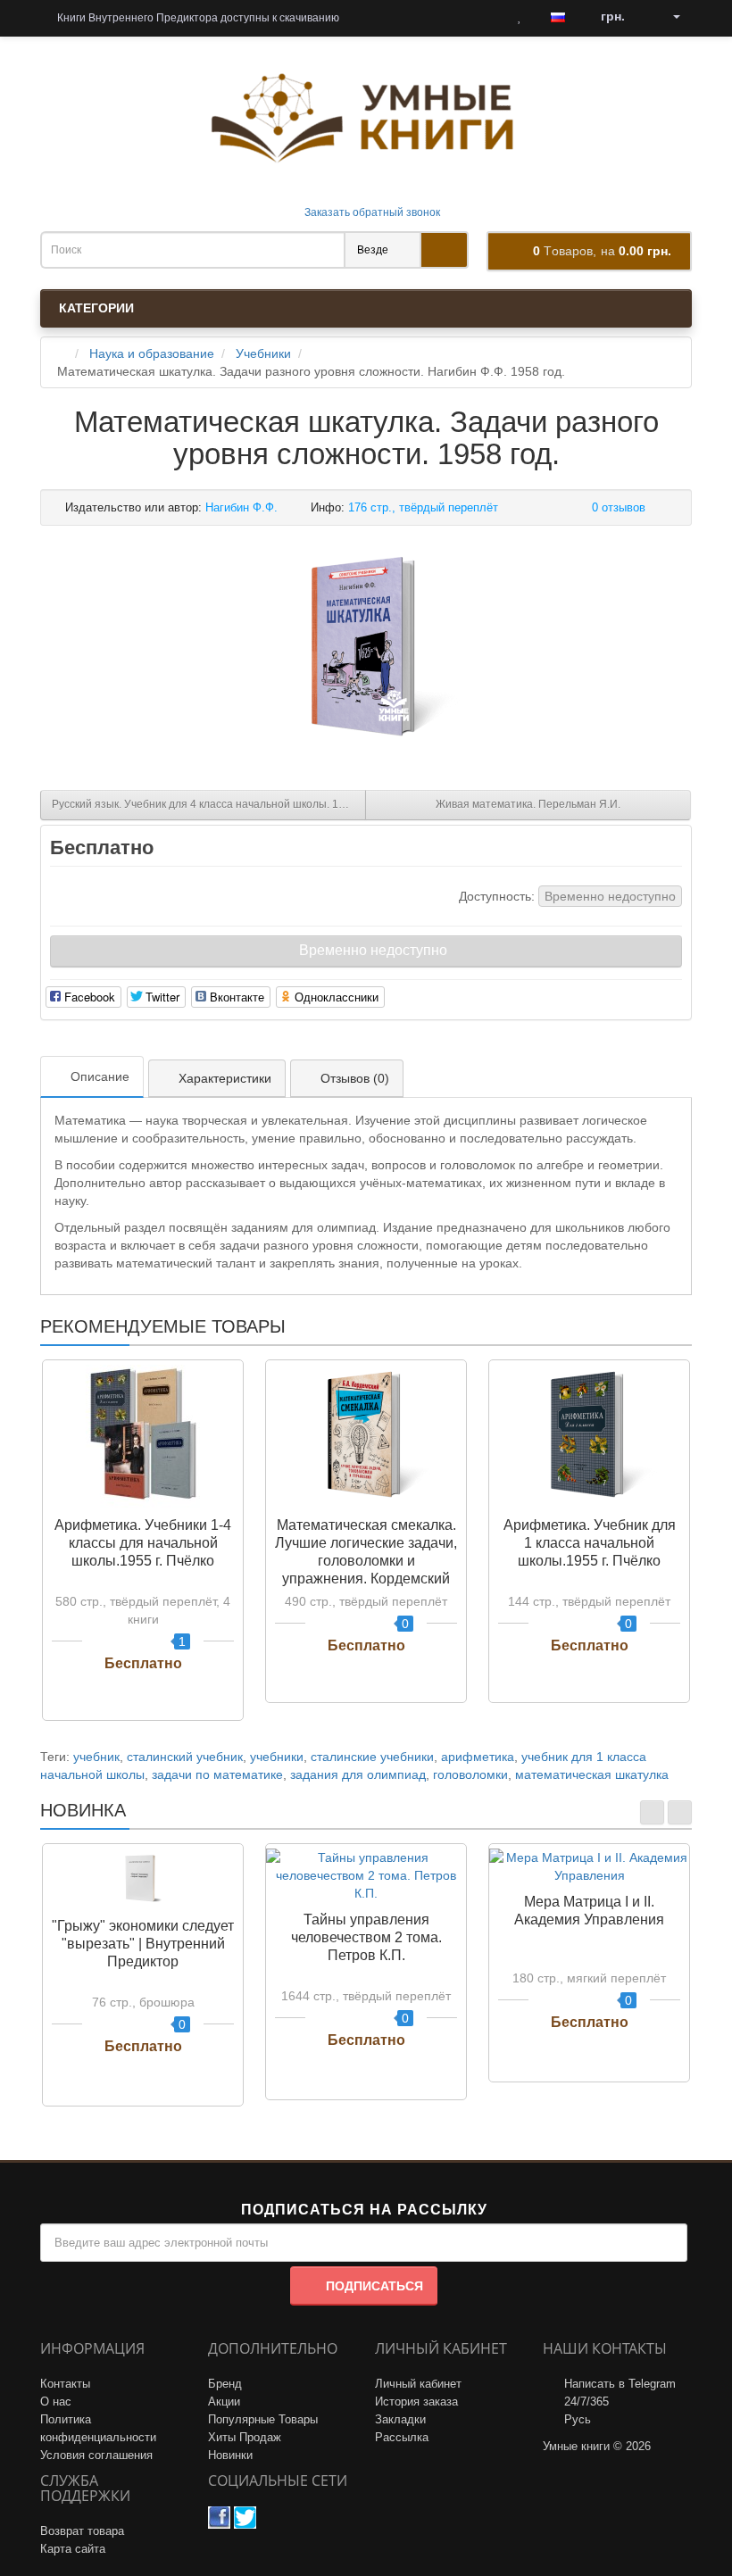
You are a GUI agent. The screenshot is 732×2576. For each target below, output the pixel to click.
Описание (100, 1076)
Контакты (65, 2384)
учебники (277, 1757)
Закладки (400, 2419)
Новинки (230, 2455)
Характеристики (225, 1078)
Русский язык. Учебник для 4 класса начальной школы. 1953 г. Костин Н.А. (209, 804)
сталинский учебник (185, 1757)
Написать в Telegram (620, 2384)
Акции (224, 2401)
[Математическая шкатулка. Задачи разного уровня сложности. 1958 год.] (366, 649)
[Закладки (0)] (520, 17)
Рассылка (402, 2437)
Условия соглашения (96, 2455)
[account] (670, 17)
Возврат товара (82, 2531)
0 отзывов (619, 507)
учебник (96, 1757)
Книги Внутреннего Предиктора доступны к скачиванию (197, 18)
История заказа (416, 2401)
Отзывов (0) (355, 1078)
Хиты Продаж (245, 2437)
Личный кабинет (418, 2384)
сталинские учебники (372, 1757)
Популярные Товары (263, 2419)
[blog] (375, 17)
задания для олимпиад (358, 1774)
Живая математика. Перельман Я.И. (528, 804)
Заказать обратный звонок (371, 212)
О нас (56, 2401)
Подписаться (374, 2286)
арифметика (478, 1757)
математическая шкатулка (592, 1774)
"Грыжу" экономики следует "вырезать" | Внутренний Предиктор (143, 1944)
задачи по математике (217, 1774)
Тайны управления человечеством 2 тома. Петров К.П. (366, 1937)
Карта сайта (73, 2549)
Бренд (225, 2384)
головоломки (470, 1774)
